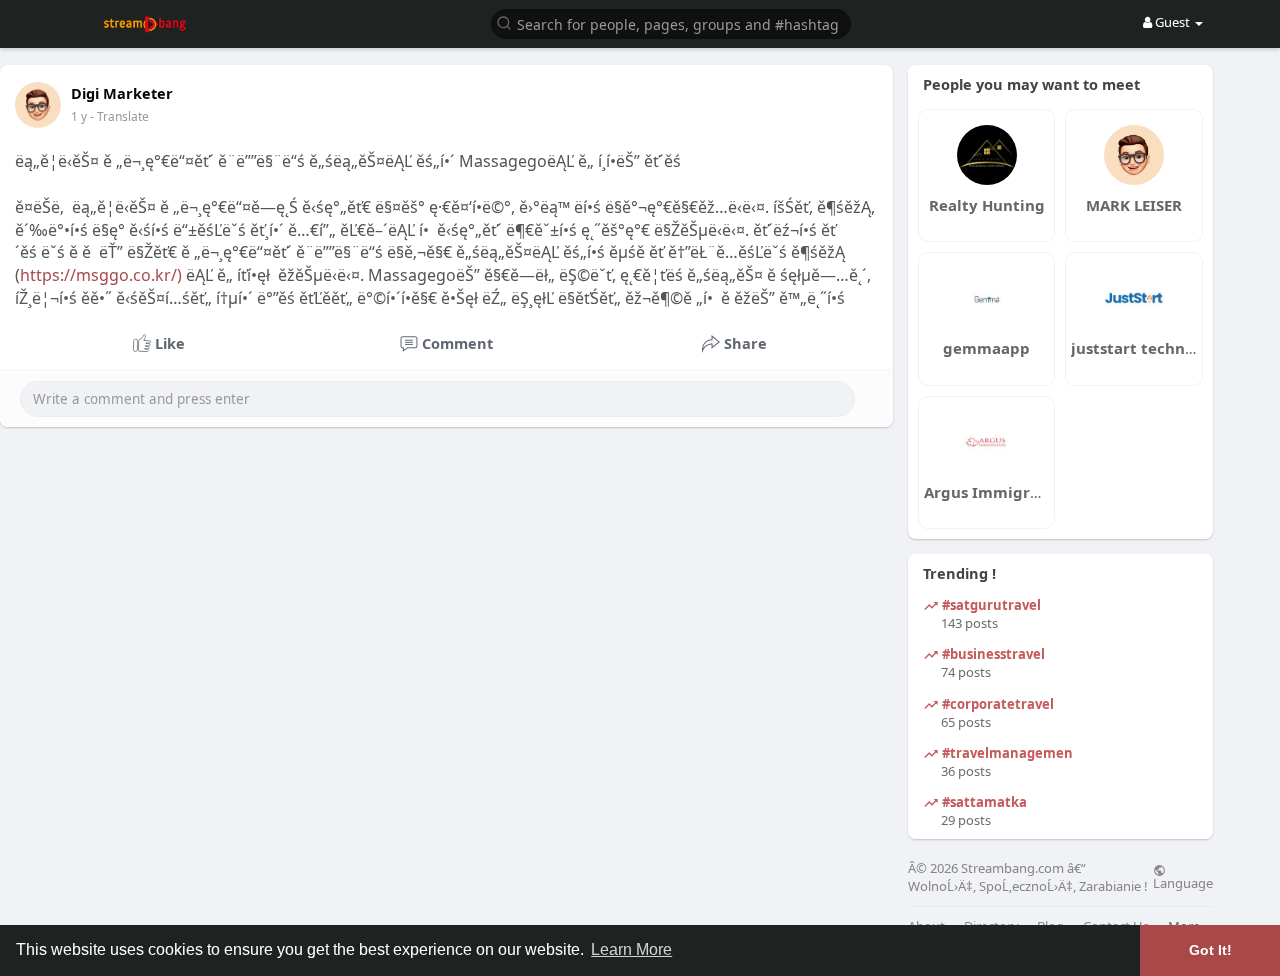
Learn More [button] (631, 949)
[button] (671, 22)
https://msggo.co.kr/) (101, 275)
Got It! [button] (1210, 950)
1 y (79, 116)
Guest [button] (1172, 22)
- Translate (119, 116)
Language (1183, 882)
